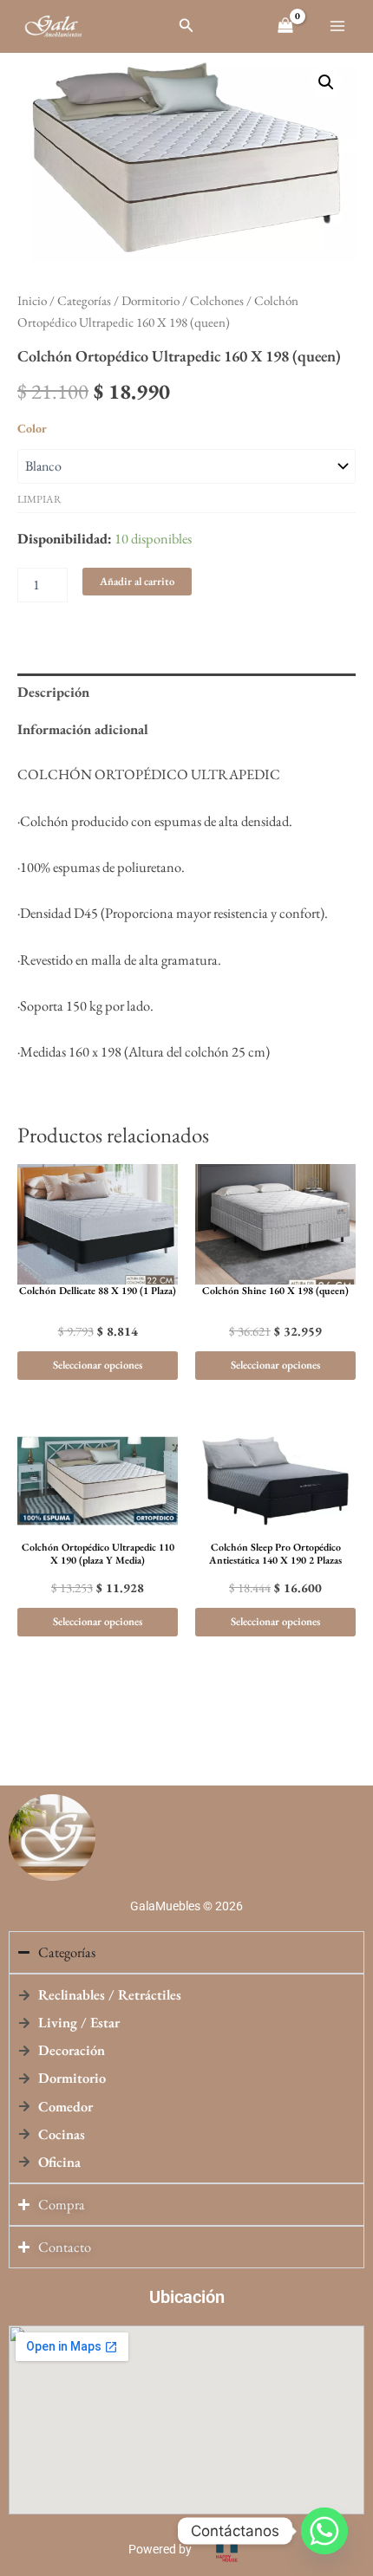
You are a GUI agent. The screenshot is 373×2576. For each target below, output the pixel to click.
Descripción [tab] (53, 692)
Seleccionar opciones (98, 1365)
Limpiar (39, 499)
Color (32, 428)
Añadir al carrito (137, 581)
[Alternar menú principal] (337, 26)
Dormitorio (151, 300)
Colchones (217, 300)
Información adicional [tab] (83, 729)
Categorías (84, 300)
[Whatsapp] (324, 2531)
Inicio (32, 300)
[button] (186, 26)
